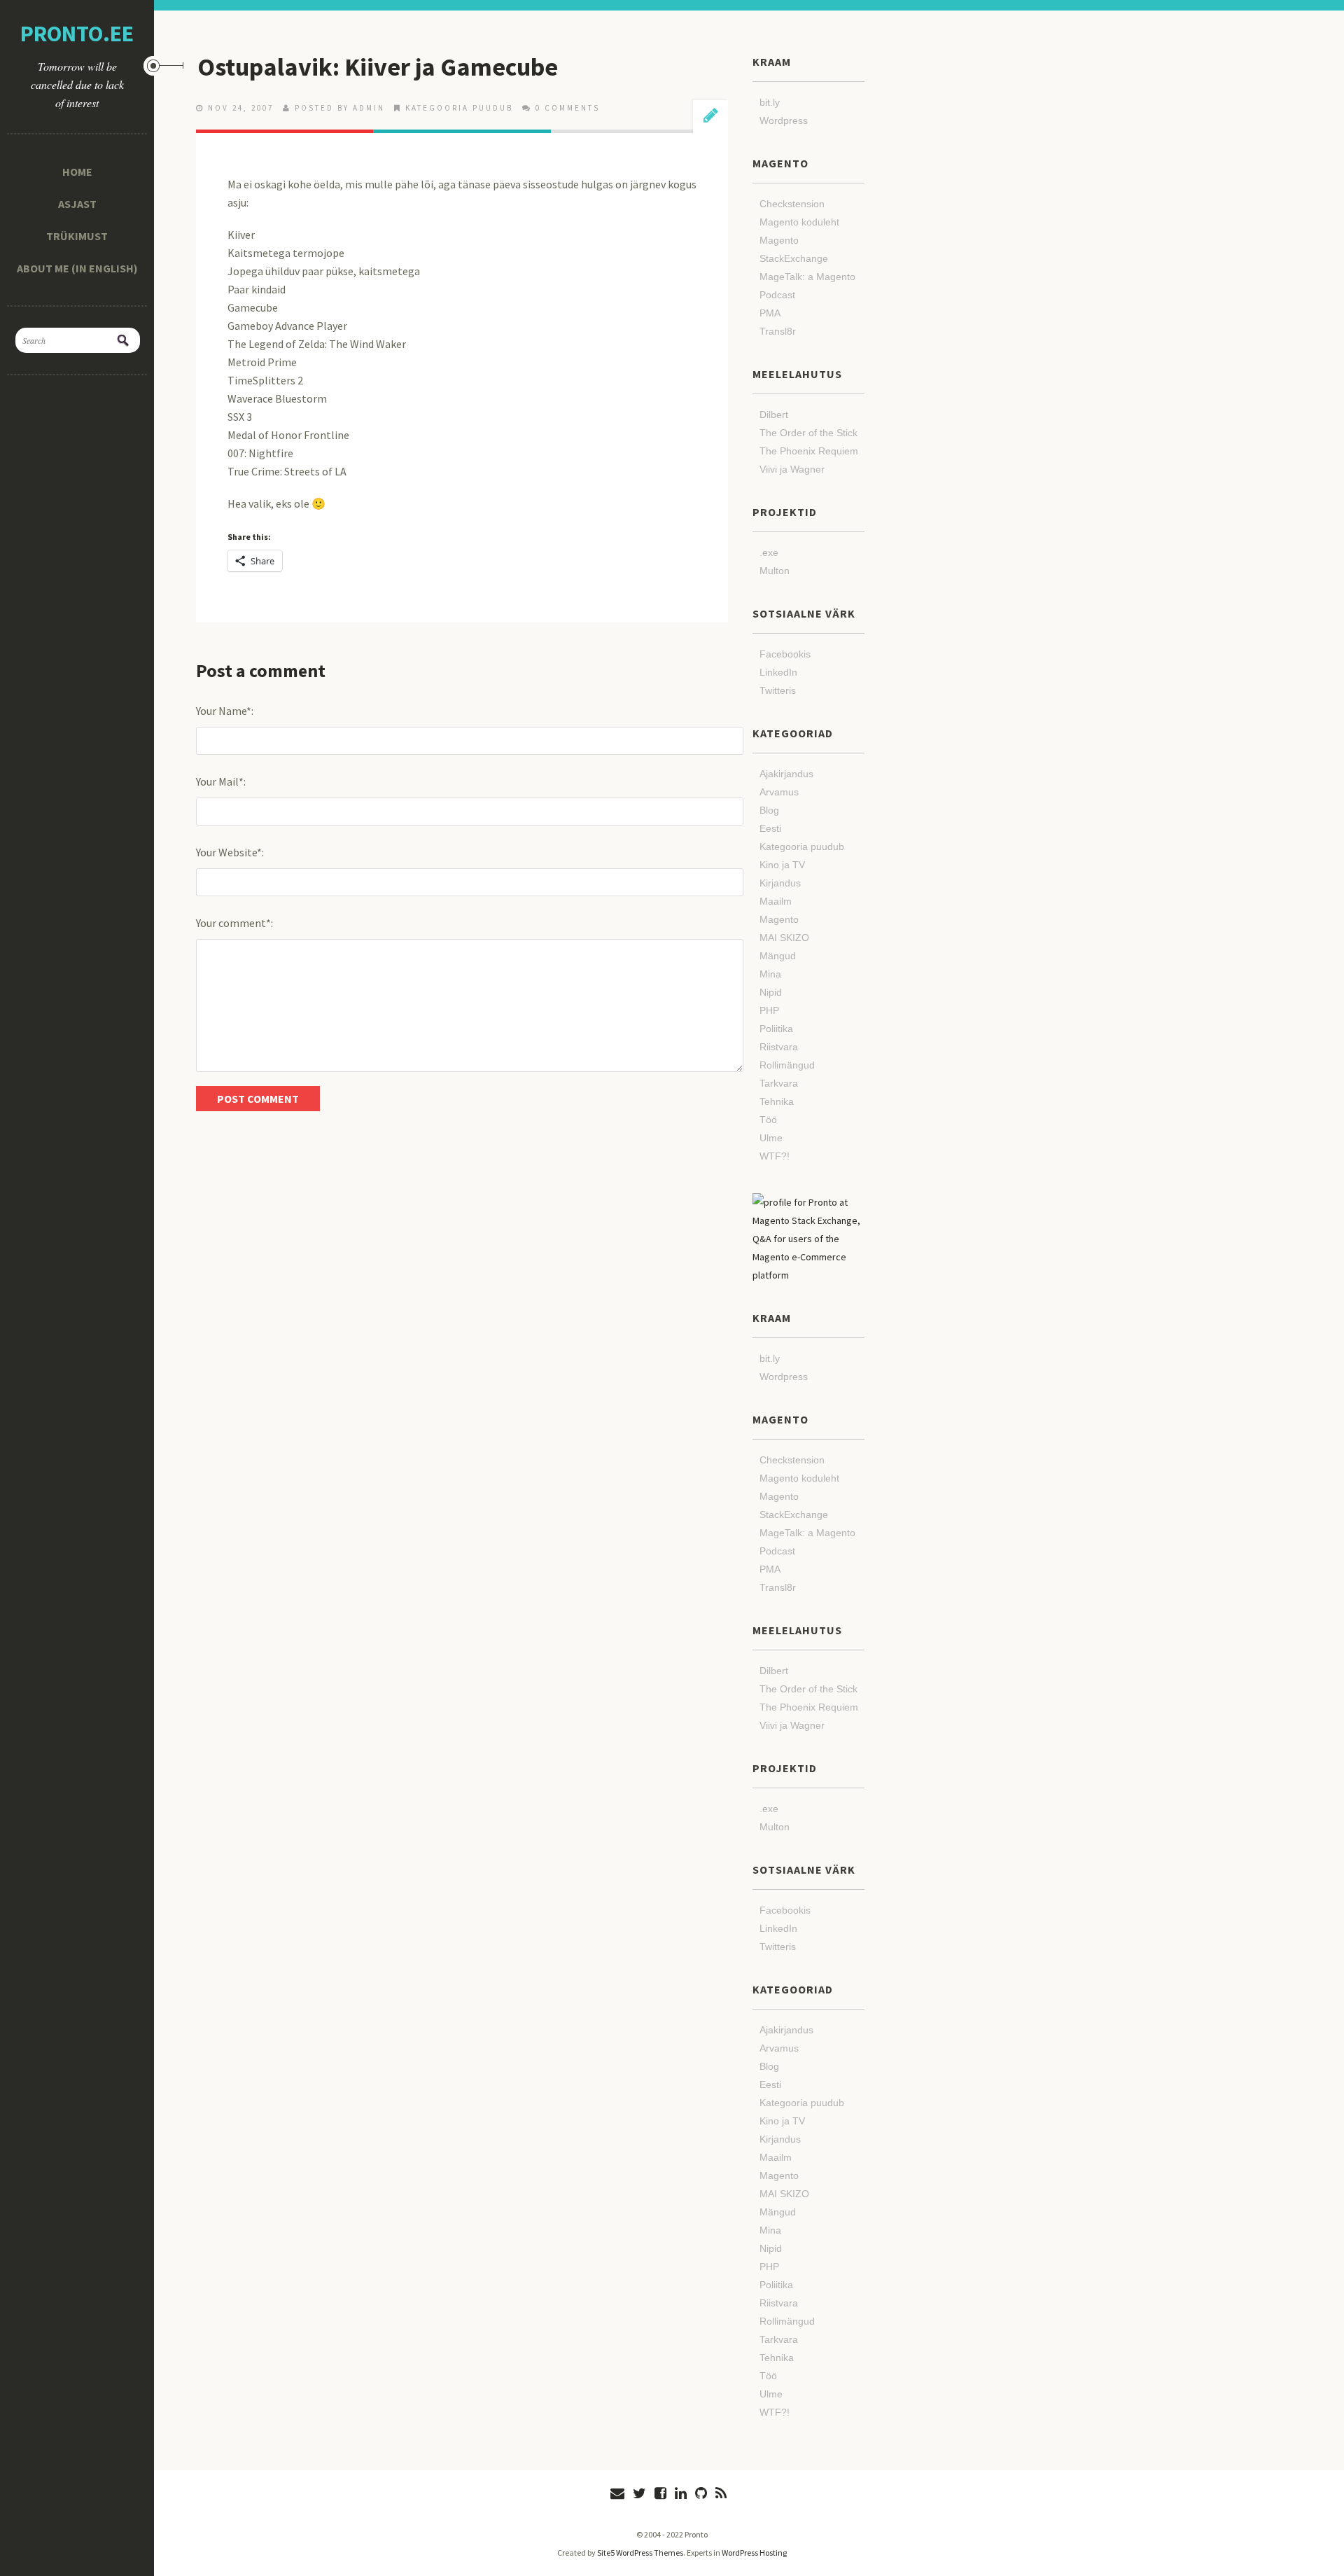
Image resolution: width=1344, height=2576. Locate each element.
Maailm (776, 901)
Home (77, 172)
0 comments (568, 108)
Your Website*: (230, 852)
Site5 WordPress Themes (640, 2553)
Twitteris (778, 690)
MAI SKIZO (784, 938)
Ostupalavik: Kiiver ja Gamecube (378, 67)
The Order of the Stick (808, 433)
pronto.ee (77, 34)
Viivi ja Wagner (792, 469)
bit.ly (770, 102)
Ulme (771, 1138)
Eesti (770, 828)
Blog (769, 810)
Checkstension (792, 204)
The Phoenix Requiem (809, 451)
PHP (769, 1010)
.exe (769, 552)
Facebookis (785, 654)
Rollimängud (787, 1065)
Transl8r (778, 331)
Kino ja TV (782, 865)
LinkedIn (778, 672)
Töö (768, 1120)
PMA (770, 313)
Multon (775, 571)
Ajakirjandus (786, 774)
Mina (770, 974)
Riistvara (779, 1047)
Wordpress (784, 120)
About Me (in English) (77, 268)
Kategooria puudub (459, 108)
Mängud (778, 956)
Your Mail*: (221, 781)
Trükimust (77, 236)
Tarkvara (779, 1083)
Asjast (77, 204)
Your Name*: (225, 711)
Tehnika (777, 1101)
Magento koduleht (799, 222)
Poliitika (776, 1029)
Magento (779, 919)
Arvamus (779, 792)
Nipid (771, 992)
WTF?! (775, 1156)
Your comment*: (234, 923)
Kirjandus (780, 883)
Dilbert (774, 415)
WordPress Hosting (754, 2553)
